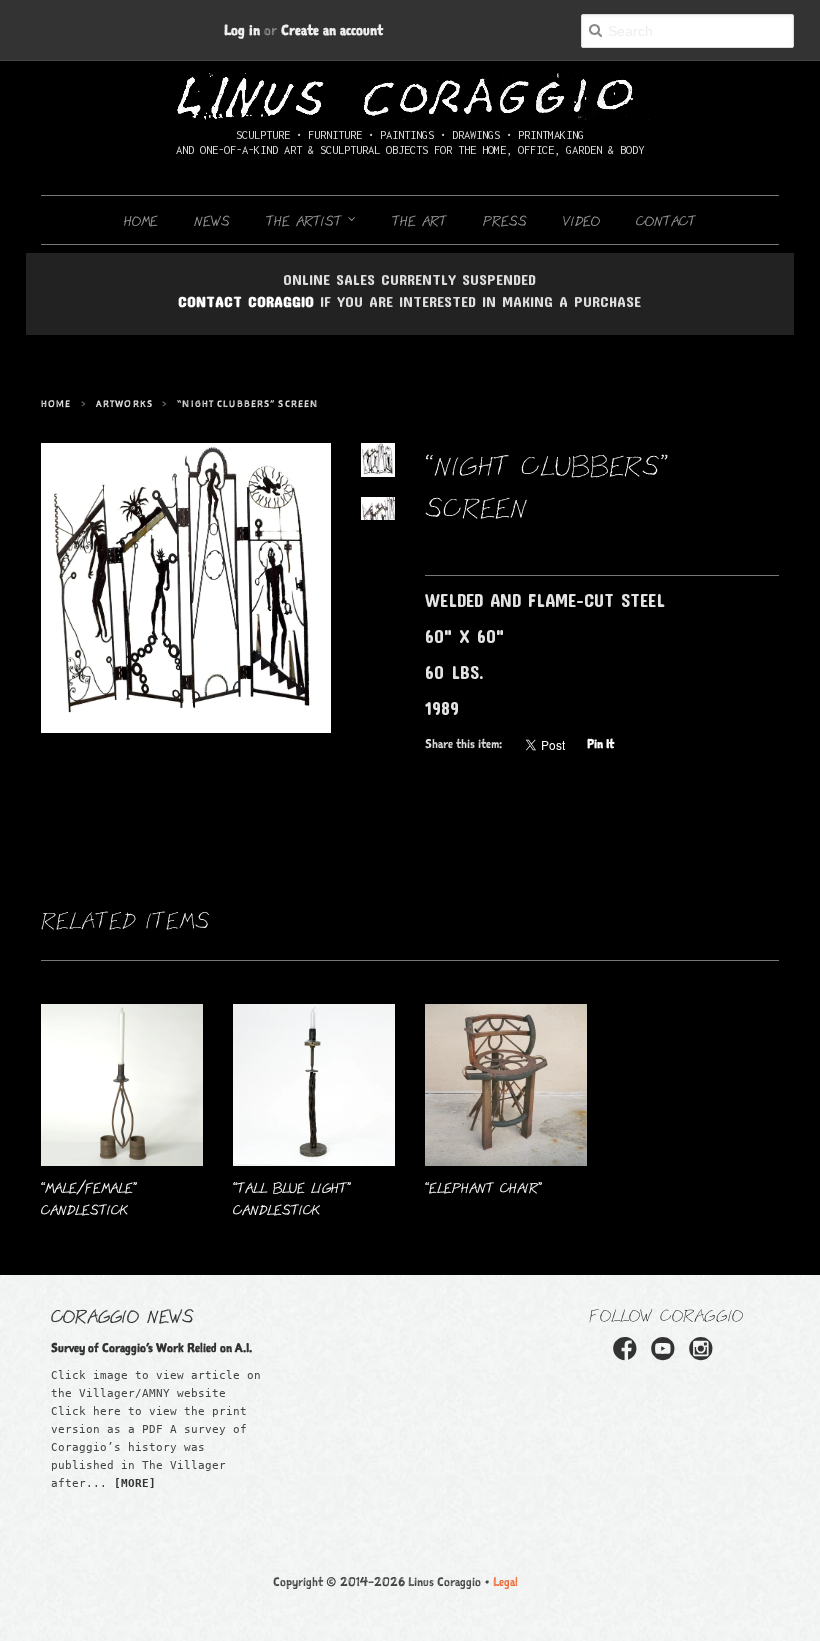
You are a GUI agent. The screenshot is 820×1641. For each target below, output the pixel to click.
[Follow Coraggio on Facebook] (628, 1355)
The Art (419, 220)
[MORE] (135, 1483)
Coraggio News (122, 1315)
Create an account (332, 29)
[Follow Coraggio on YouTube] (666, 1355)
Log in (242, 29)
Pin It (600, 743)
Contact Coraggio (246, 301)
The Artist (307, 220)
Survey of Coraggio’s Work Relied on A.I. (151, 1347)
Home (141, 220)
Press (505, 220)
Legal (505, 1581)
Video (581, 220)
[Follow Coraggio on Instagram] (704, 1355)
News (212, 220)
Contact (666, 220)
